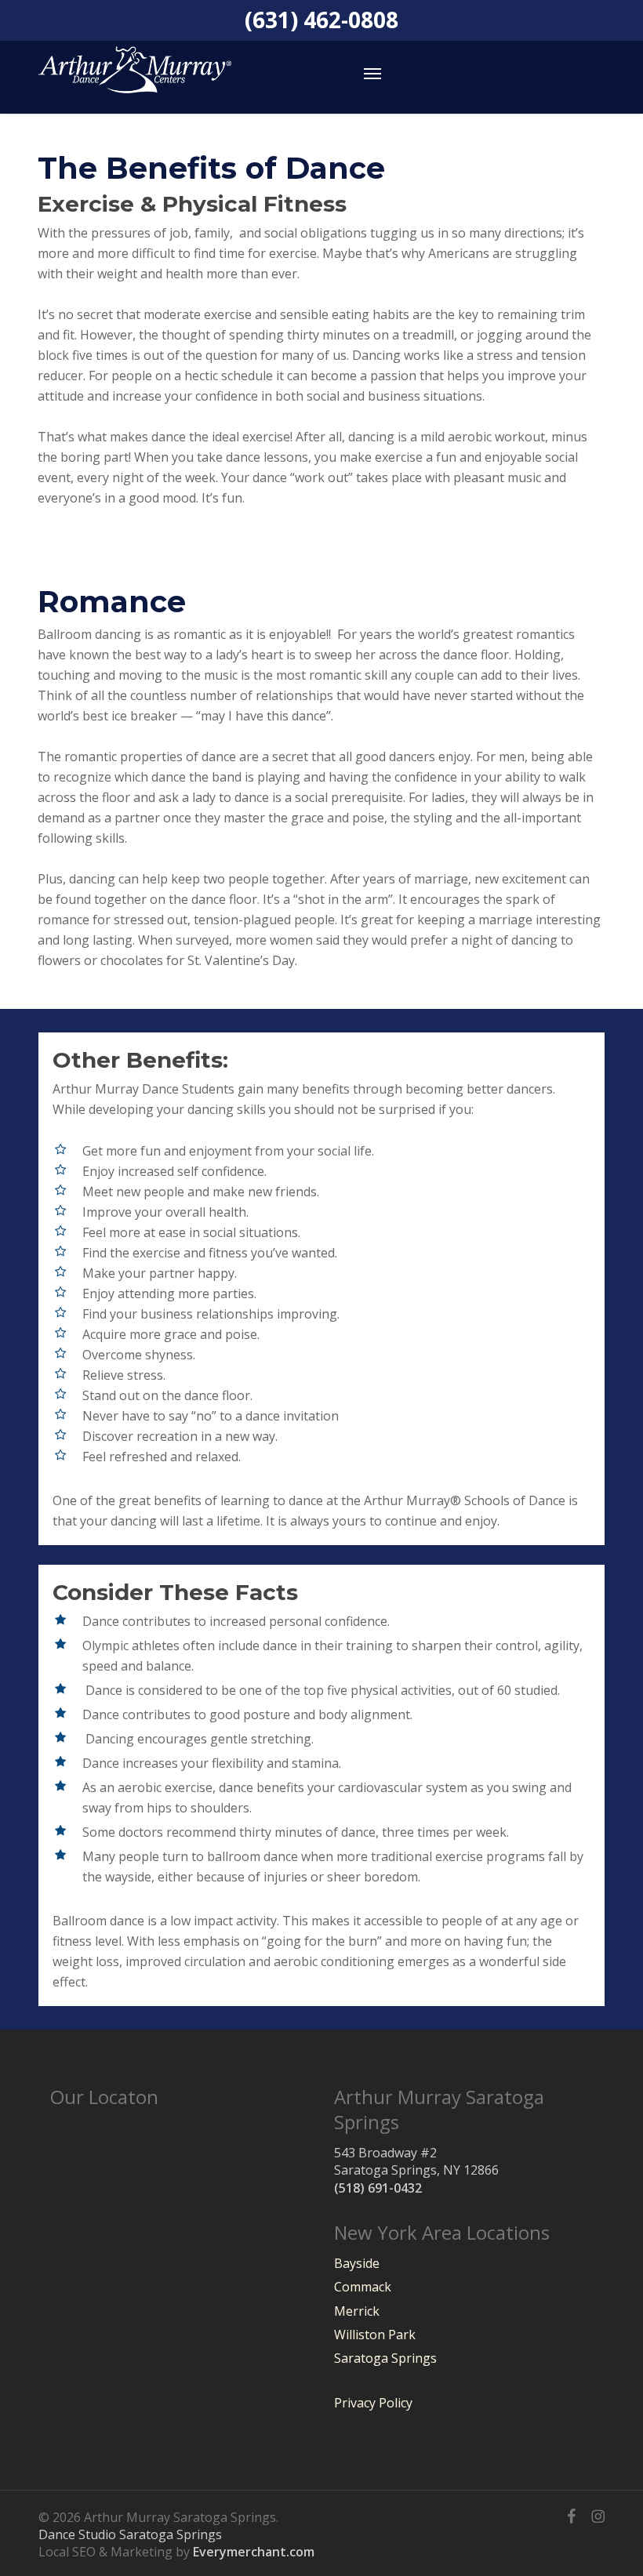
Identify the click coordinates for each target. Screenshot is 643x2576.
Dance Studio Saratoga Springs (130, 2534)
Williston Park (375, 2335)
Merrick (357, 2311)
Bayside (357, 2263)
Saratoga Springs (385, 2358)
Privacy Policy (373, 2403)
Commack (363, 2287)
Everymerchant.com (254, 2552)
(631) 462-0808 (321, 22)
